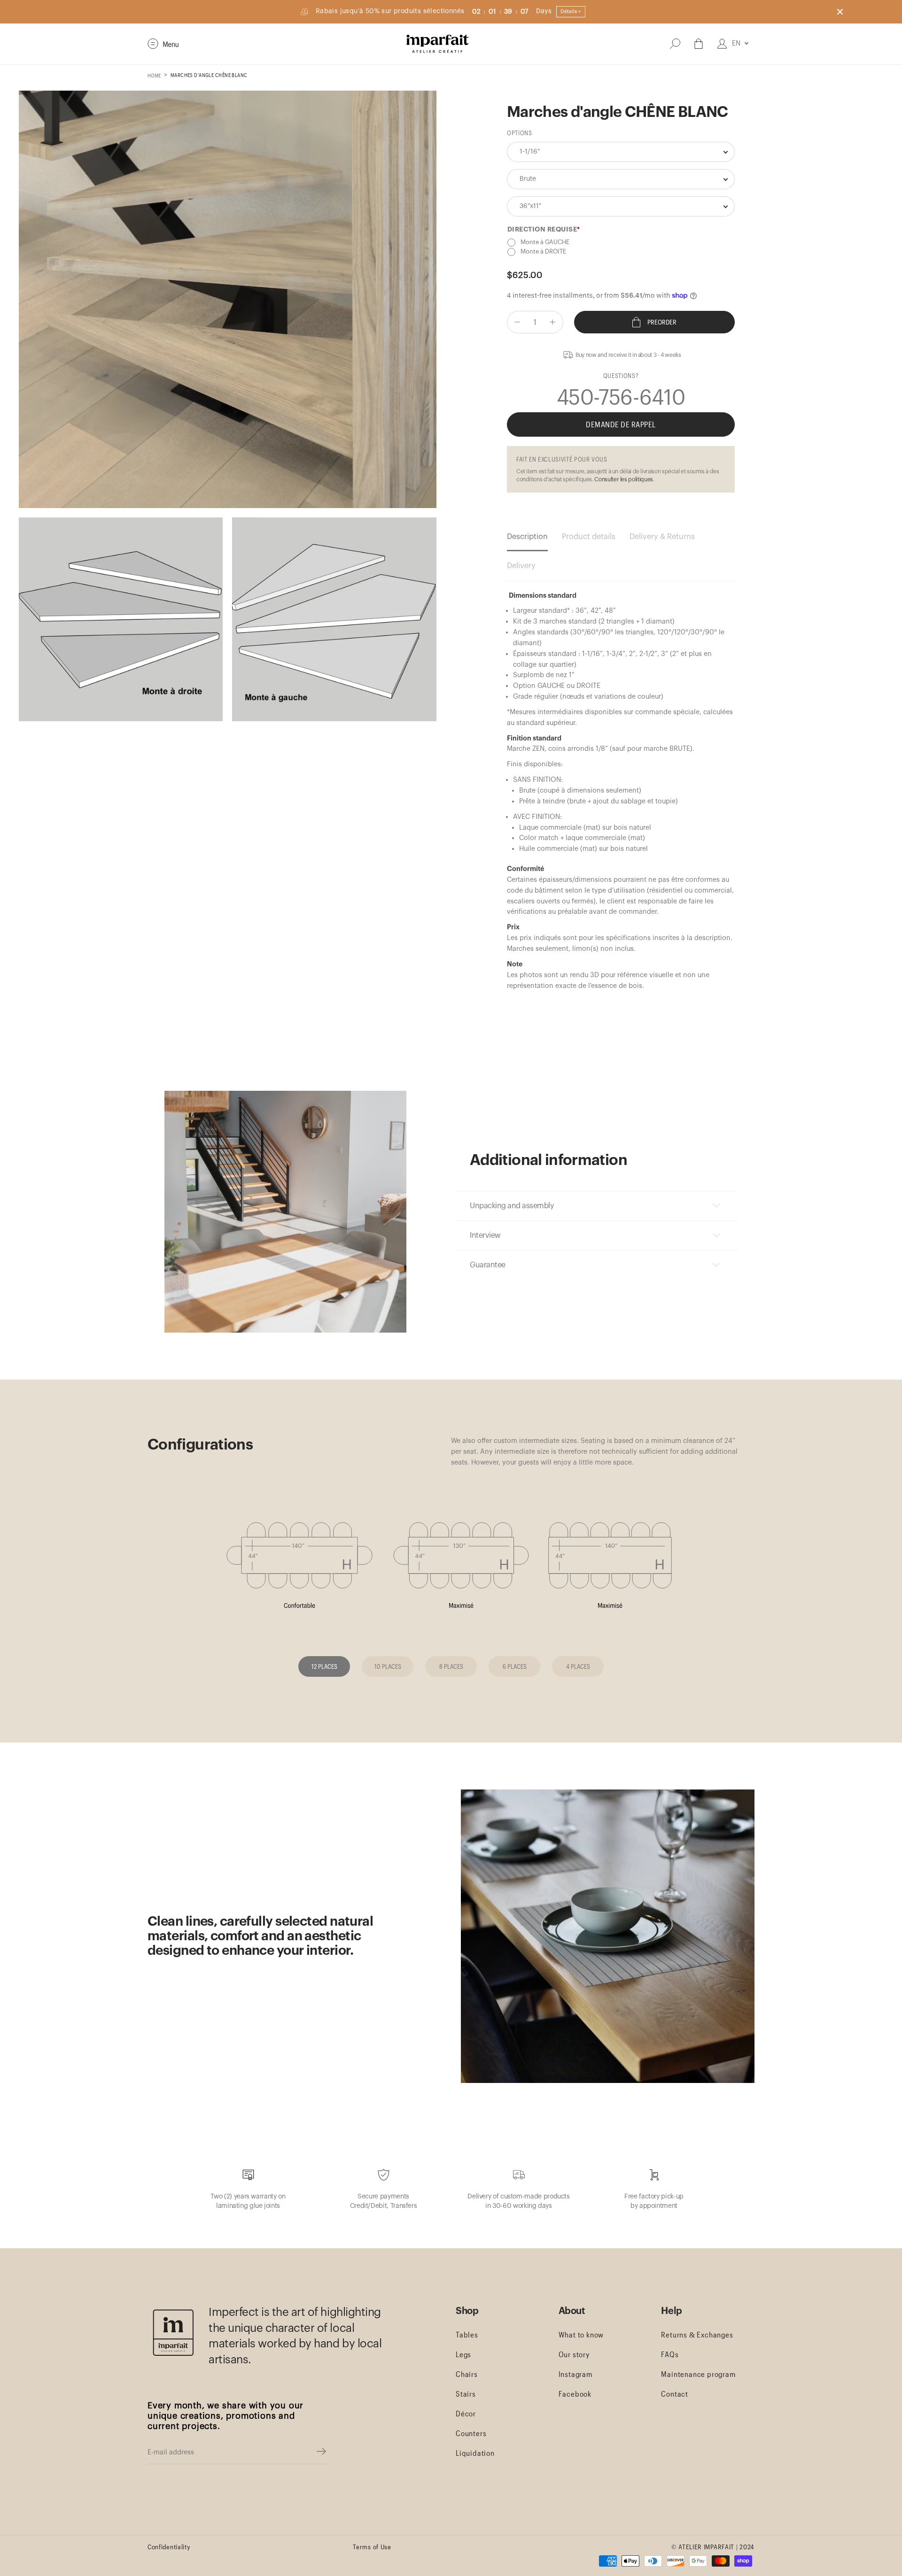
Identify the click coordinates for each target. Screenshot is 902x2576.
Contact (675, 2394)
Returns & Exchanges (697, 2334)
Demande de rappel (621, 424)
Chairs (467, 2374)
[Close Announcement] (840, 12)
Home (154, 75)
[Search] (675, 44)
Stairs (466, 2394)
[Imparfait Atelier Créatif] (438, 44)
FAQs (670, 2354)
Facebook (575, 2394)
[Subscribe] (321, 2453)
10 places (388, 1666)
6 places (515, 1666)
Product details (589, 537)
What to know (581, 2334)
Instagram (575, 2374)
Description (527, 537)
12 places (324, 1666)
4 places (578, 1666)
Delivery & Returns (662, 537)
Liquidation (475, 2453)
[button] (163, 44)
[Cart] (699, 44)
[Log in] (722, 44)
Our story (574, 2354)
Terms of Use (372, 2547)
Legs (463, 2354)
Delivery (521, 566)
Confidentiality (169, 2547)
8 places (451, 1666)
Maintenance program (698, 2374)
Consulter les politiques (623, 479)
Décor (466, 2413)
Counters (471, 2433)
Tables (467, 2334)
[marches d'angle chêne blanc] (228, 299)
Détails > (571, 12)
